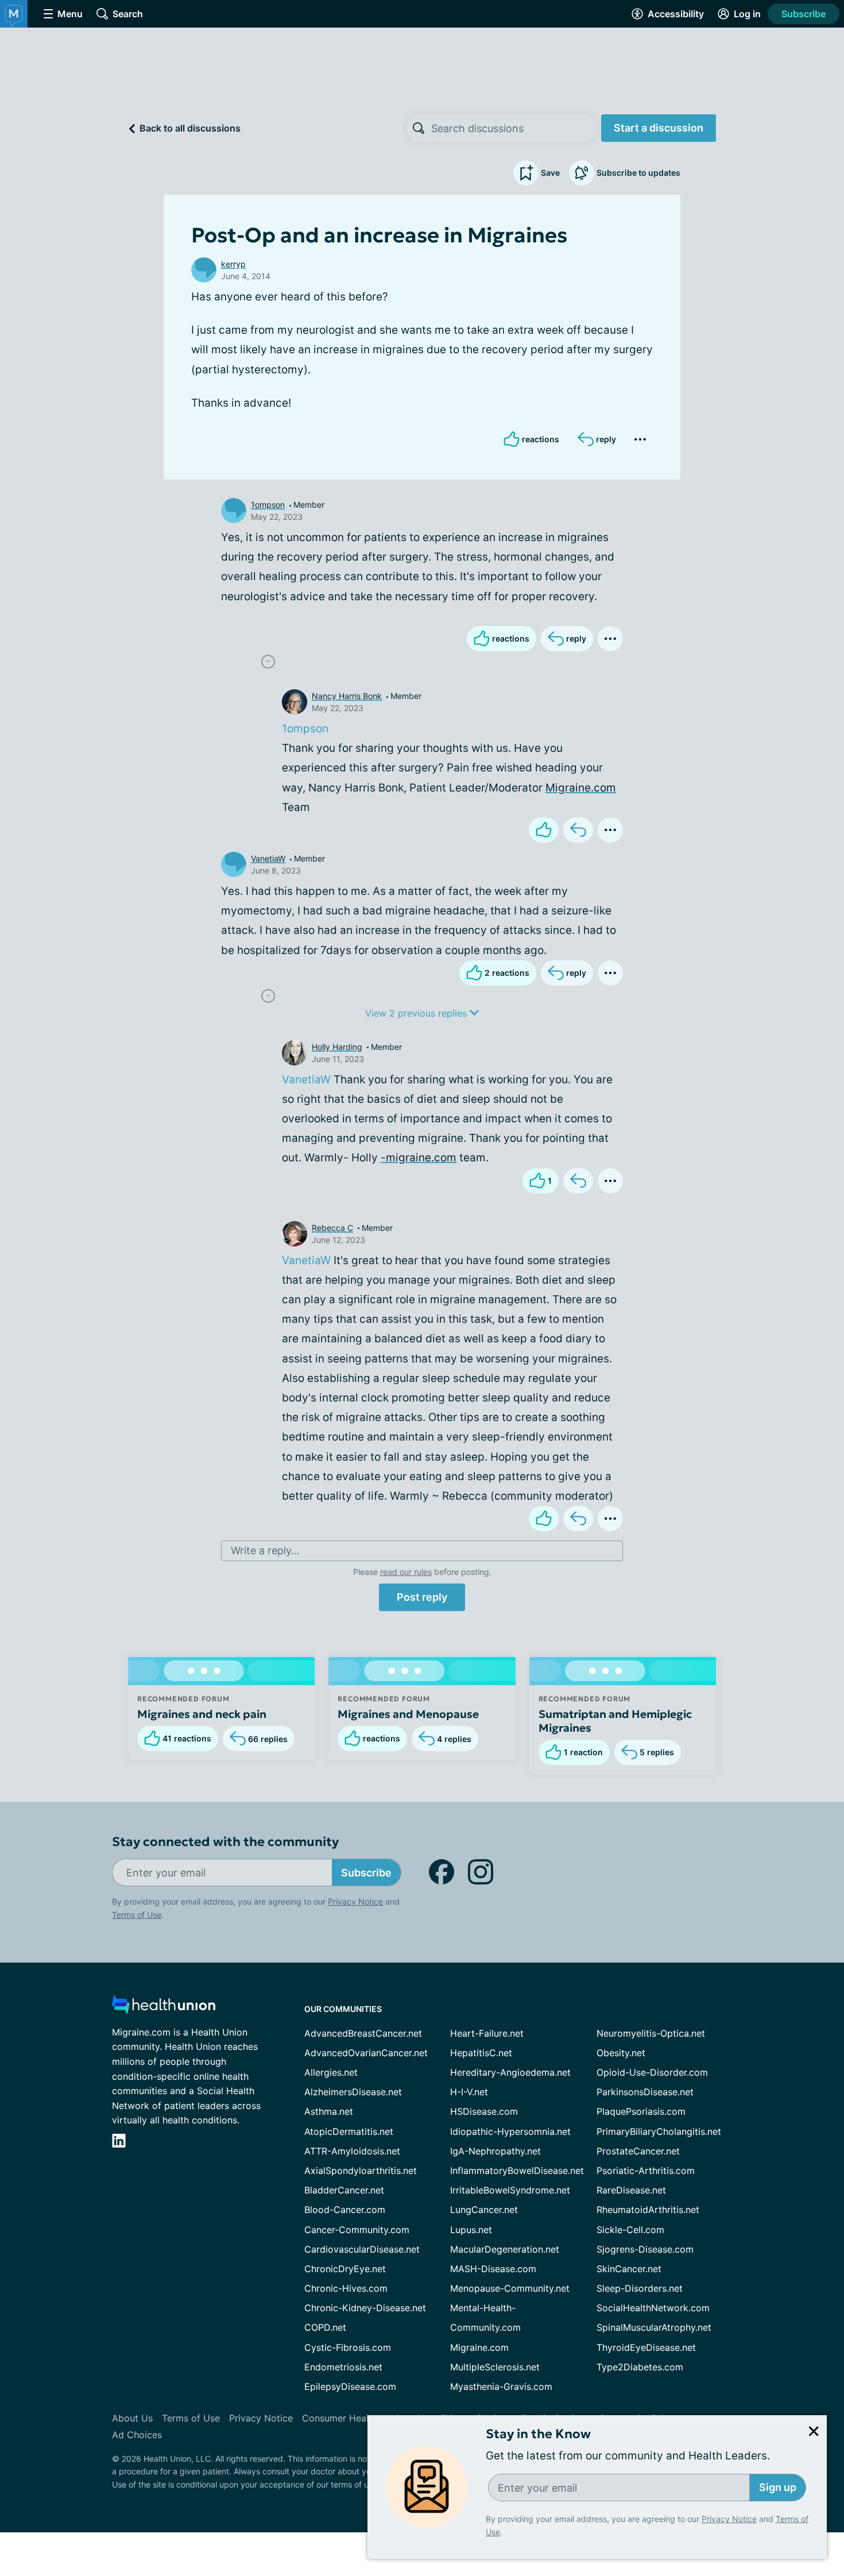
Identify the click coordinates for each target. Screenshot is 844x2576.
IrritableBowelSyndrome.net (510, 2190)
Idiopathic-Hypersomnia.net (510, 2131)
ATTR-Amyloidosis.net (352, 2151)
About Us (132, 2418)
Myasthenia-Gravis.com (501, 2386)
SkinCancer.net (629, 2269)
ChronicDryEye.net (345, 2269)
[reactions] (544, 830)
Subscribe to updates (638, 173)
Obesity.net (621, 2053)
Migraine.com (581, 788)
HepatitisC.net (481, 2053)
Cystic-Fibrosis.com (348, 2347)
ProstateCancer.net (638, 2151)
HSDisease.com (484, 2111)
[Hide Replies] (268, 662)
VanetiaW (268, 858)
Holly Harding (337, 1047)
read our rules (406, 1572)
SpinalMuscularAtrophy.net (654, 2327)
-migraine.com (419, 1158)
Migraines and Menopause (408, 1714)
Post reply (422, 1597)
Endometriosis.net (343, 2367)
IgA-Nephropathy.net (495, 2151)
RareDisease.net (631, 2190)
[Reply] (578, 830)
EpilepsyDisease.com (350, 2386)
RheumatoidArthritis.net (648, 2210)
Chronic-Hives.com (346, 2288)
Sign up (778, 2487)
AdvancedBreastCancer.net (363, 2033)
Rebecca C (332, 1228)
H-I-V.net (469, 2092)
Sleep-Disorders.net (640, 2288)
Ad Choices (137, 2435)
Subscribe (804, 14)
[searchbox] (514, 128)
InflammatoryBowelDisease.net (517, 2171)
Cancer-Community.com (357, 2230)
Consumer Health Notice (355, 2418)
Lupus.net (471, 2230)
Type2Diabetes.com (640, 2367)
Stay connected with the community (225, 1842)
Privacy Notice (729, 2519)
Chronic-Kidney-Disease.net (365, 2308)
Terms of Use (137, 1915)
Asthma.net (329, 2111)
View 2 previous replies (417, 1013)
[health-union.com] (164, 2008)
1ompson (268, 505)
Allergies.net (331, 2072)
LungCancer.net (484, 2210)
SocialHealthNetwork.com (653, 2308)
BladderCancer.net (344, 2190)
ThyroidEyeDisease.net (646, 2347)
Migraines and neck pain (202, 1714)
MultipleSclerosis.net (495, 2367)
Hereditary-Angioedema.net (510, 2072)
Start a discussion (659, 128)
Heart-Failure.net (487, 2033)
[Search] (419, 128)
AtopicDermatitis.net (349, 2131)
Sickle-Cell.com (630, 2230)
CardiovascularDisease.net (362, 2249)
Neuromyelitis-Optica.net (651, 2033)
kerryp (233, 264)
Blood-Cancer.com (345, 2210)
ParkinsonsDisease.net (645, 2092)
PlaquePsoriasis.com (641, 2111)
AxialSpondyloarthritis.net (361, 2171)
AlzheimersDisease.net (353, 2092)
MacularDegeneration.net (505, 2249)
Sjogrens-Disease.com (645, 2249)
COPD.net (325, 2327)
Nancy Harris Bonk (347, 696)
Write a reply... (265, 1550)
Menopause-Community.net (510, 2288)
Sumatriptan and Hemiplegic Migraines (615, 1721)
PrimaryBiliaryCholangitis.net (659, 2131)
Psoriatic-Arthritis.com (646, 2171)
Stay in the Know (538, 2434)
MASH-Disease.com (493, 2269)
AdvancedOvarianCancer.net (366, 2053)
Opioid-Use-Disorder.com (652, 2072)
